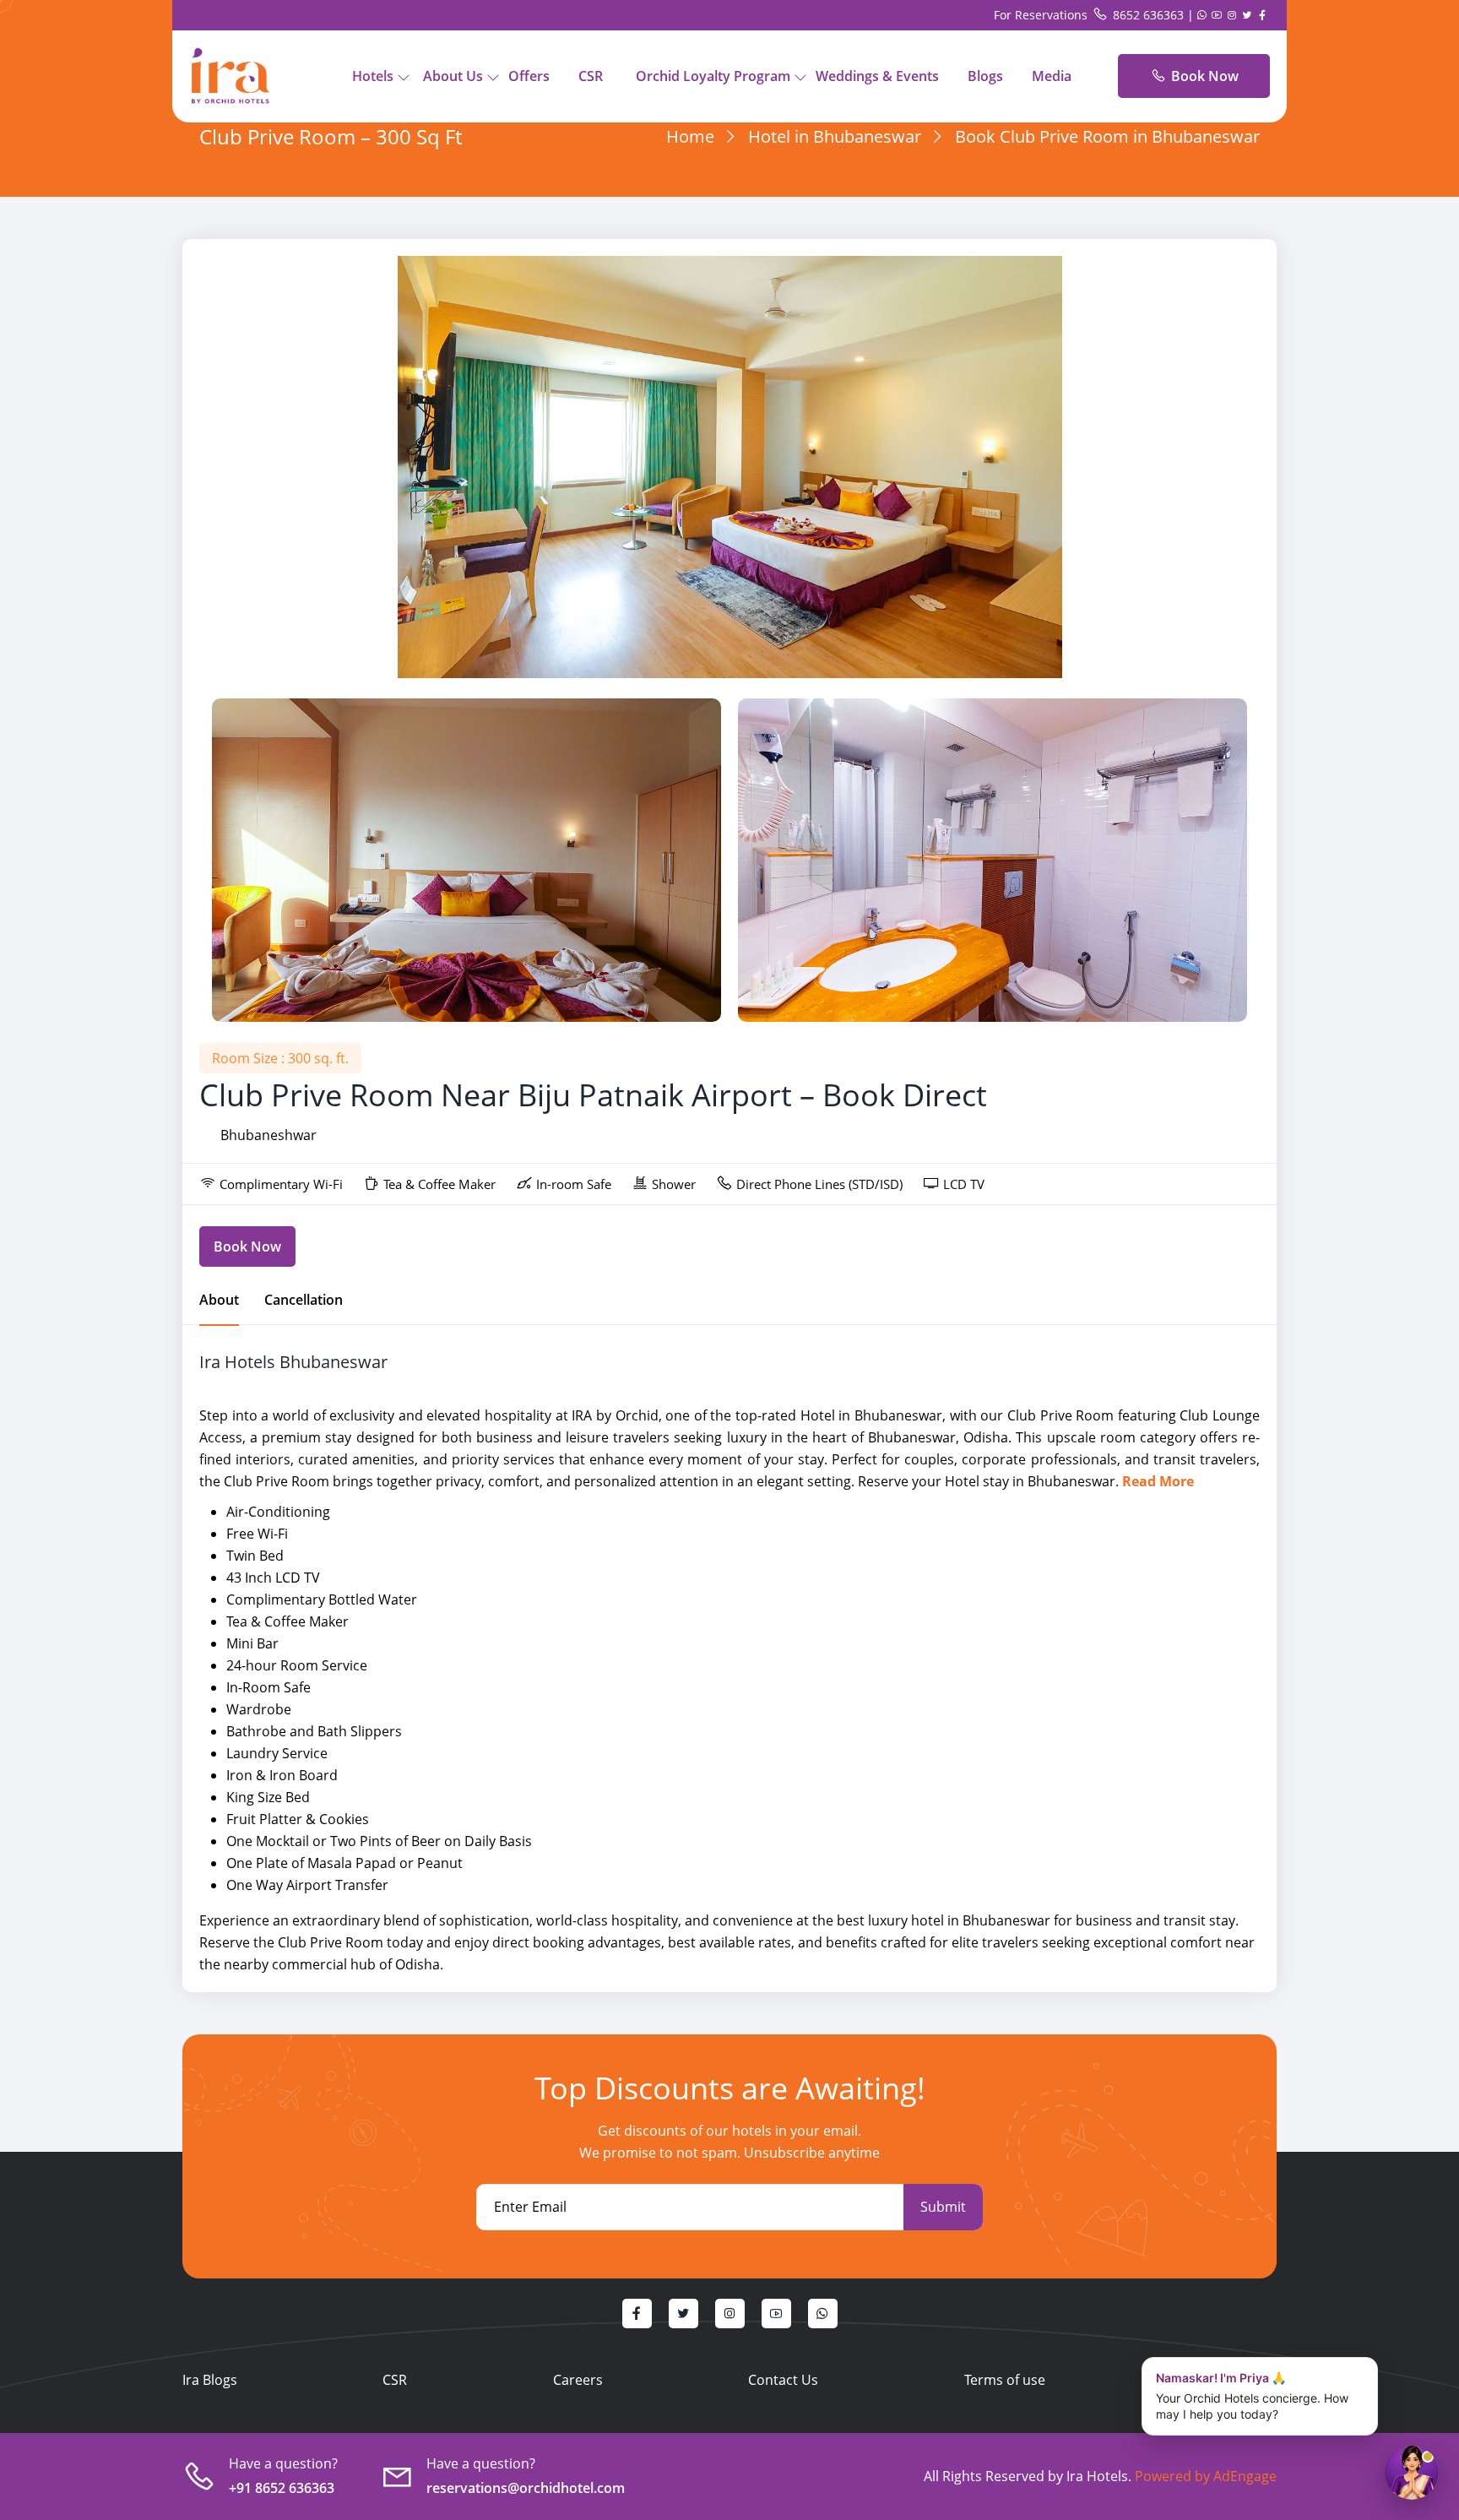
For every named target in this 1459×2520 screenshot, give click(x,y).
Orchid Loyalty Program (713, 76)
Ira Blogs (210, 2380)
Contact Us (783, 2380)
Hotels (373, 76)
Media (1052, 76)
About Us (453, 76)
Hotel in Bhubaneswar (835, 136)
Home (690, 136)
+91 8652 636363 (282, 2488)
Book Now (1203, 76)
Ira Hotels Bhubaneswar (293, 1362)
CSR (591, 76)
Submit (943, 2207)
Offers (529, 76)
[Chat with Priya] (1412, 2473)
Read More (1158, 1481)
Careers (578, 2380)
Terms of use (1005, 2380)
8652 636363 (1148, 15)
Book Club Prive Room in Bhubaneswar (1107, 136)
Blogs (985, 76)
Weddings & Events (877, 76)
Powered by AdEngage (1204, 2476)
